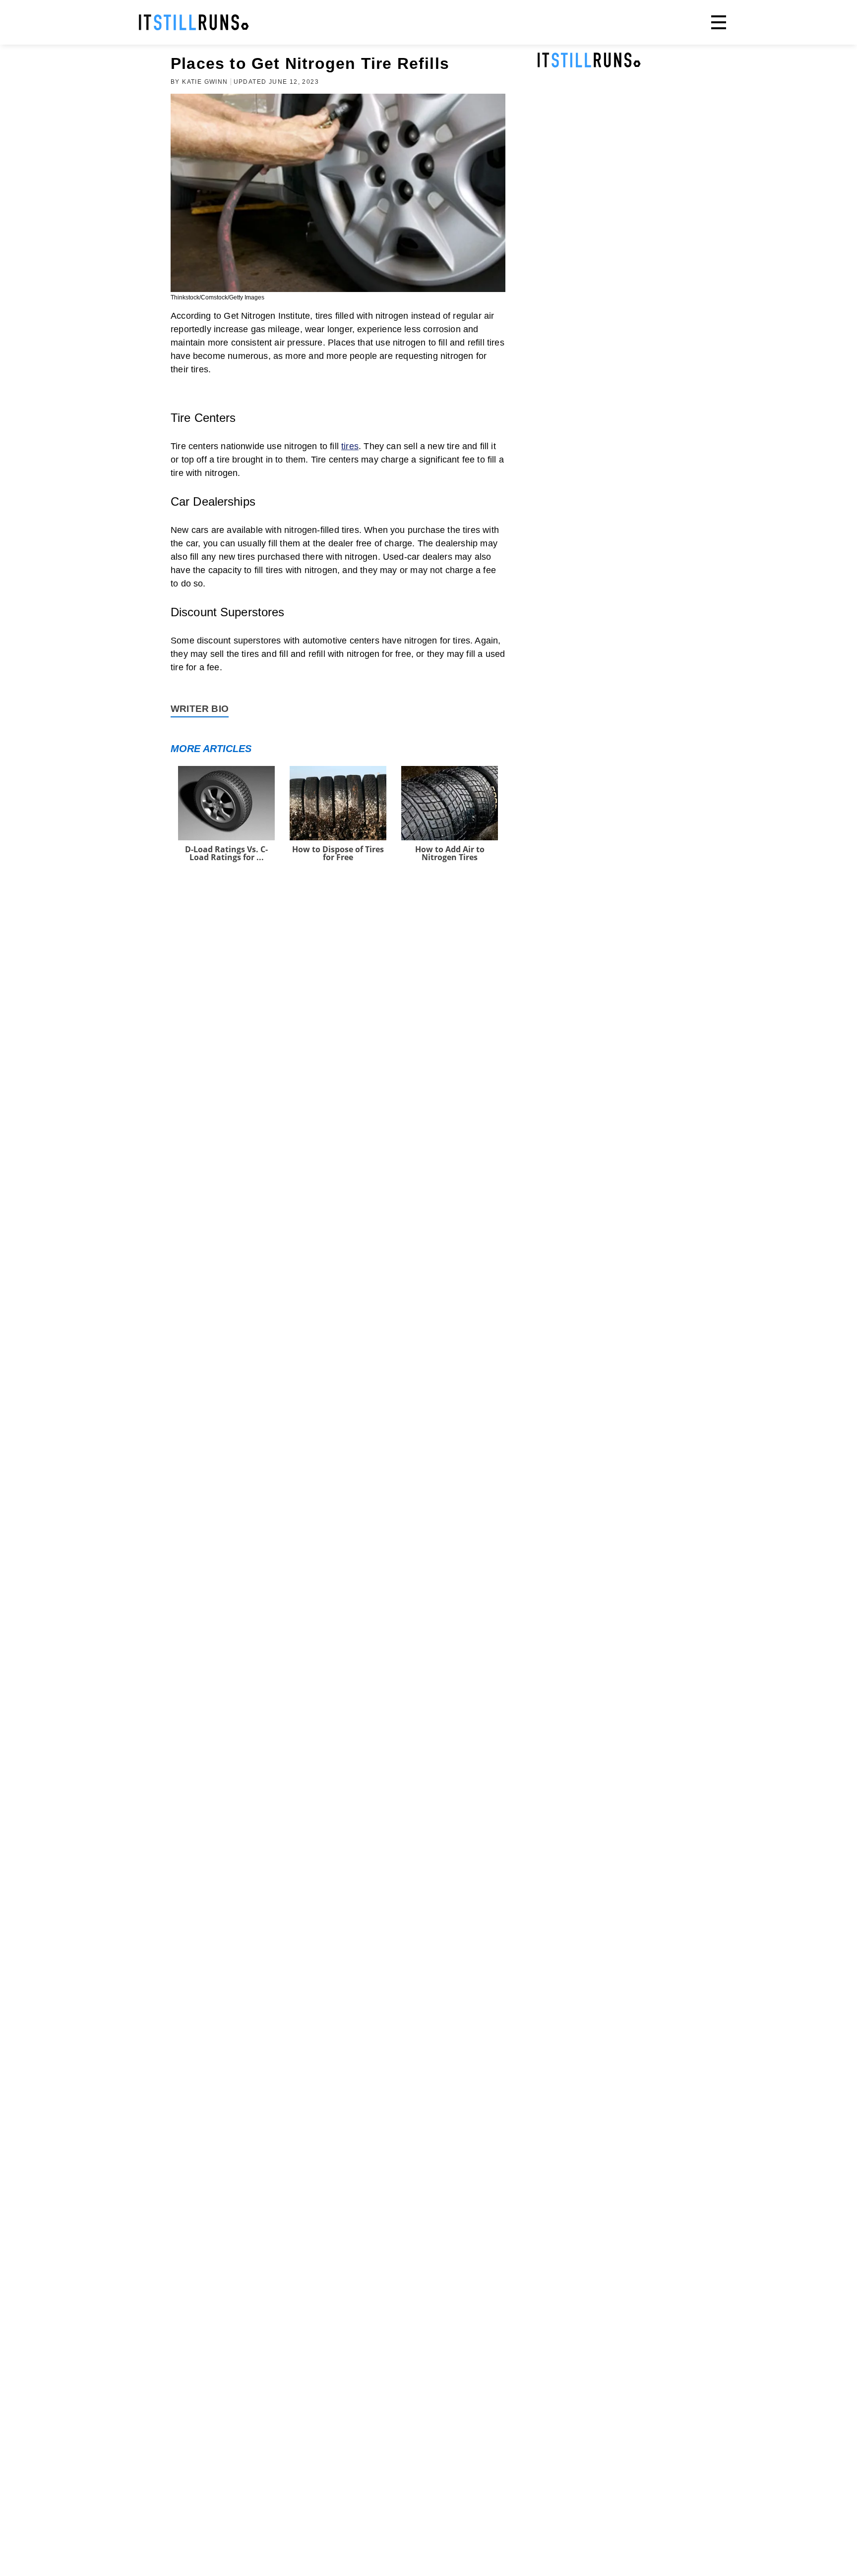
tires (350, 446)
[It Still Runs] (194, 22)
